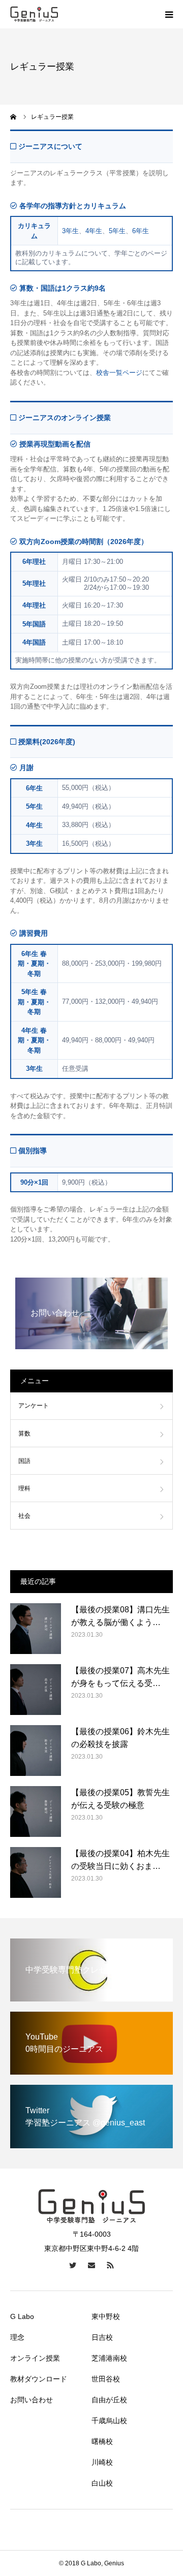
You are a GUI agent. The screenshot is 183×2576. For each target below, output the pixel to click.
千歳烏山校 (109, 2421)
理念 (17, 2337)
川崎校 (102, 2462)
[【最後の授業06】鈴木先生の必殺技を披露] (36, 1751)
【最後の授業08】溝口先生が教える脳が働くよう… (120, 1616)
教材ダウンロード (39, 2379)
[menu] (169, 14)
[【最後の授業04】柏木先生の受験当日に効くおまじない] (36, 1872)
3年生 (70, 231)
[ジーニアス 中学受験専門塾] (34, 14)
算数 (24, 1434)
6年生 (141, 231)
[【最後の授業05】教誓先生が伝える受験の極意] (36, 1811)
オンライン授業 (35, 2358)
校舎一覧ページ (119, 373)
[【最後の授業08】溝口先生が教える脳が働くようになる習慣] (36, 1629)
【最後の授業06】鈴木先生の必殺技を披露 (120, 1738)
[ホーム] (14, 117)
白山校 (102, 2483)
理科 (24, 1488)
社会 (24, 1516)
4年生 (94, 231)
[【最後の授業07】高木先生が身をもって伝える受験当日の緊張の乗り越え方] (36, 1690)
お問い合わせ (32, 2400)
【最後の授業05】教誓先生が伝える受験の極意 (120, 1799)
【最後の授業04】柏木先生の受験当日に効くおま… (120, 1860)
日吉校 (102, 2337)
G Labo (22, 2316)
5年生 (117, 231)
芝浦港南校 (109, 2358)
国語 (24, 1461)
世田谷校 (106, 2379)
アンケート (34, 1406)
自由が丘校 (109, 2400)
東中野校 (106, 2316)
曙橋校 (102, 2441)
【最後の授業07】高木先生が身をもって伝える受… (120, 1677)
